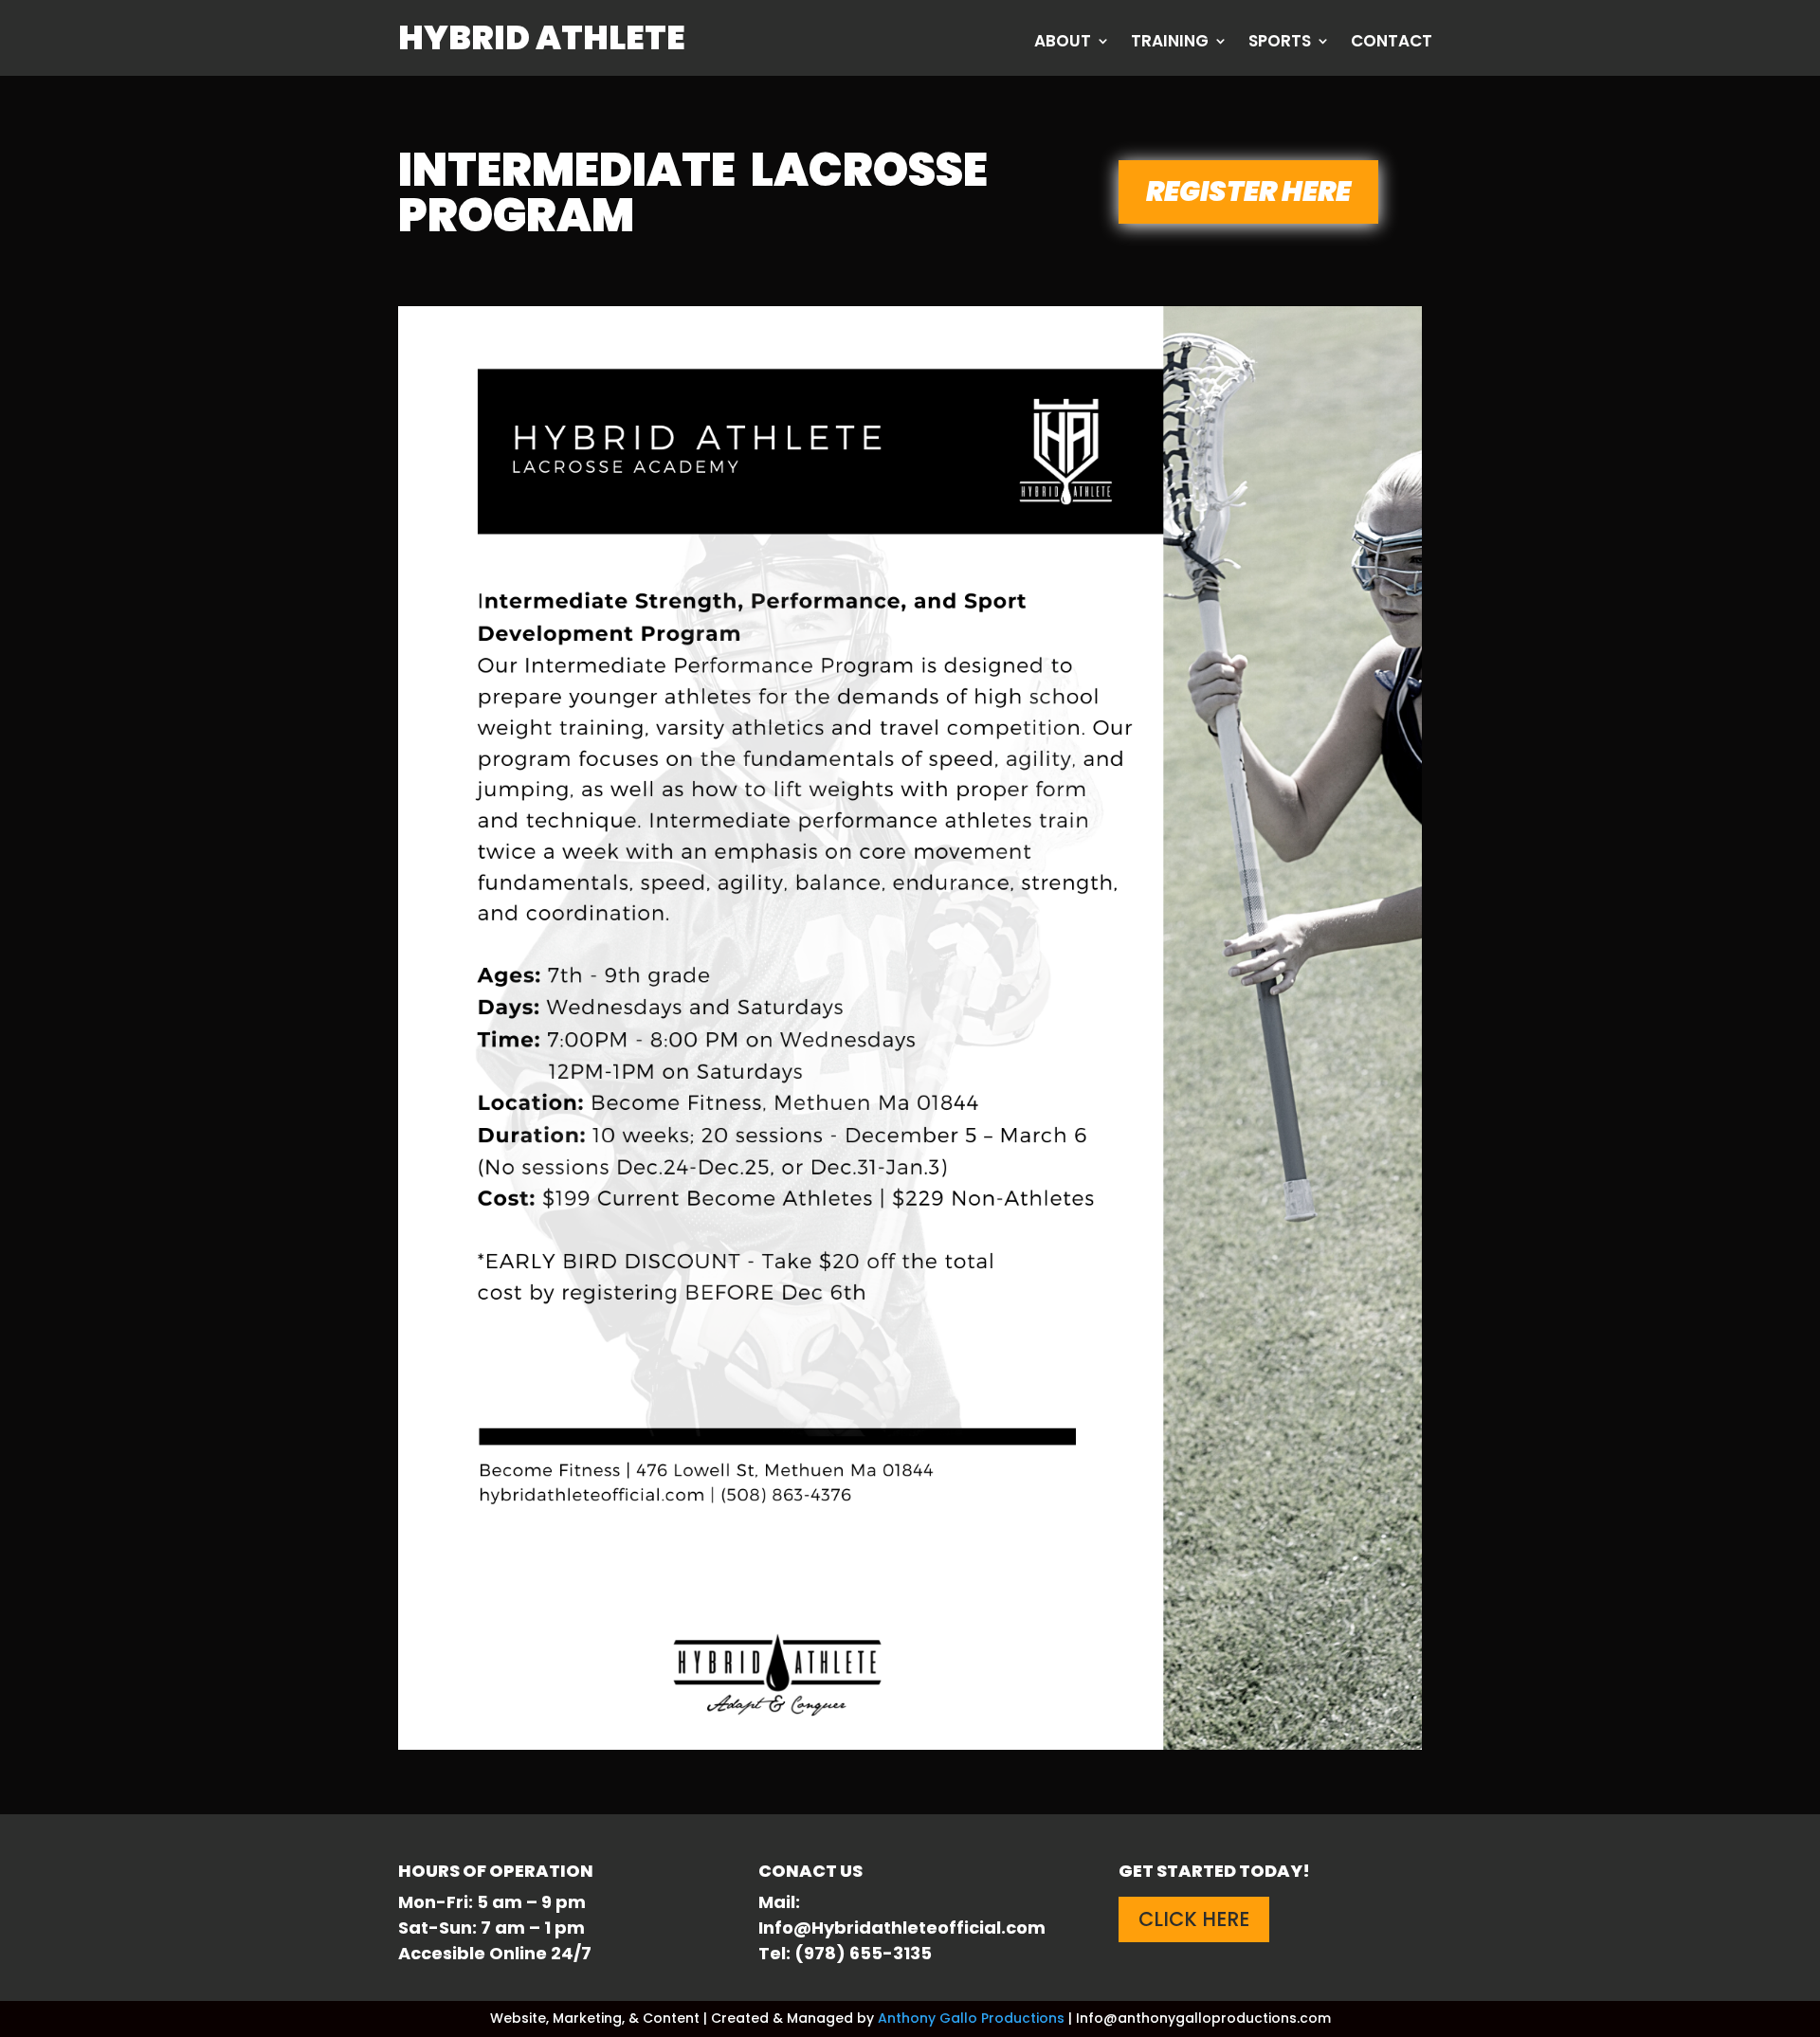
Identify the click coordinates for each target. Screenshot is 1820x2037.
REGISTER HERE (1248, 191)
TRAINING (1170, 43)
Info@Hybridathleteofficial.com (902, 1928)
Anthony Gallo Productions (971, 2018)
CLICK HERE (1194, 1919)
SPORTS (1280, 43)
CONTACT (1392, 43)
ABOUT (1063, 43)
